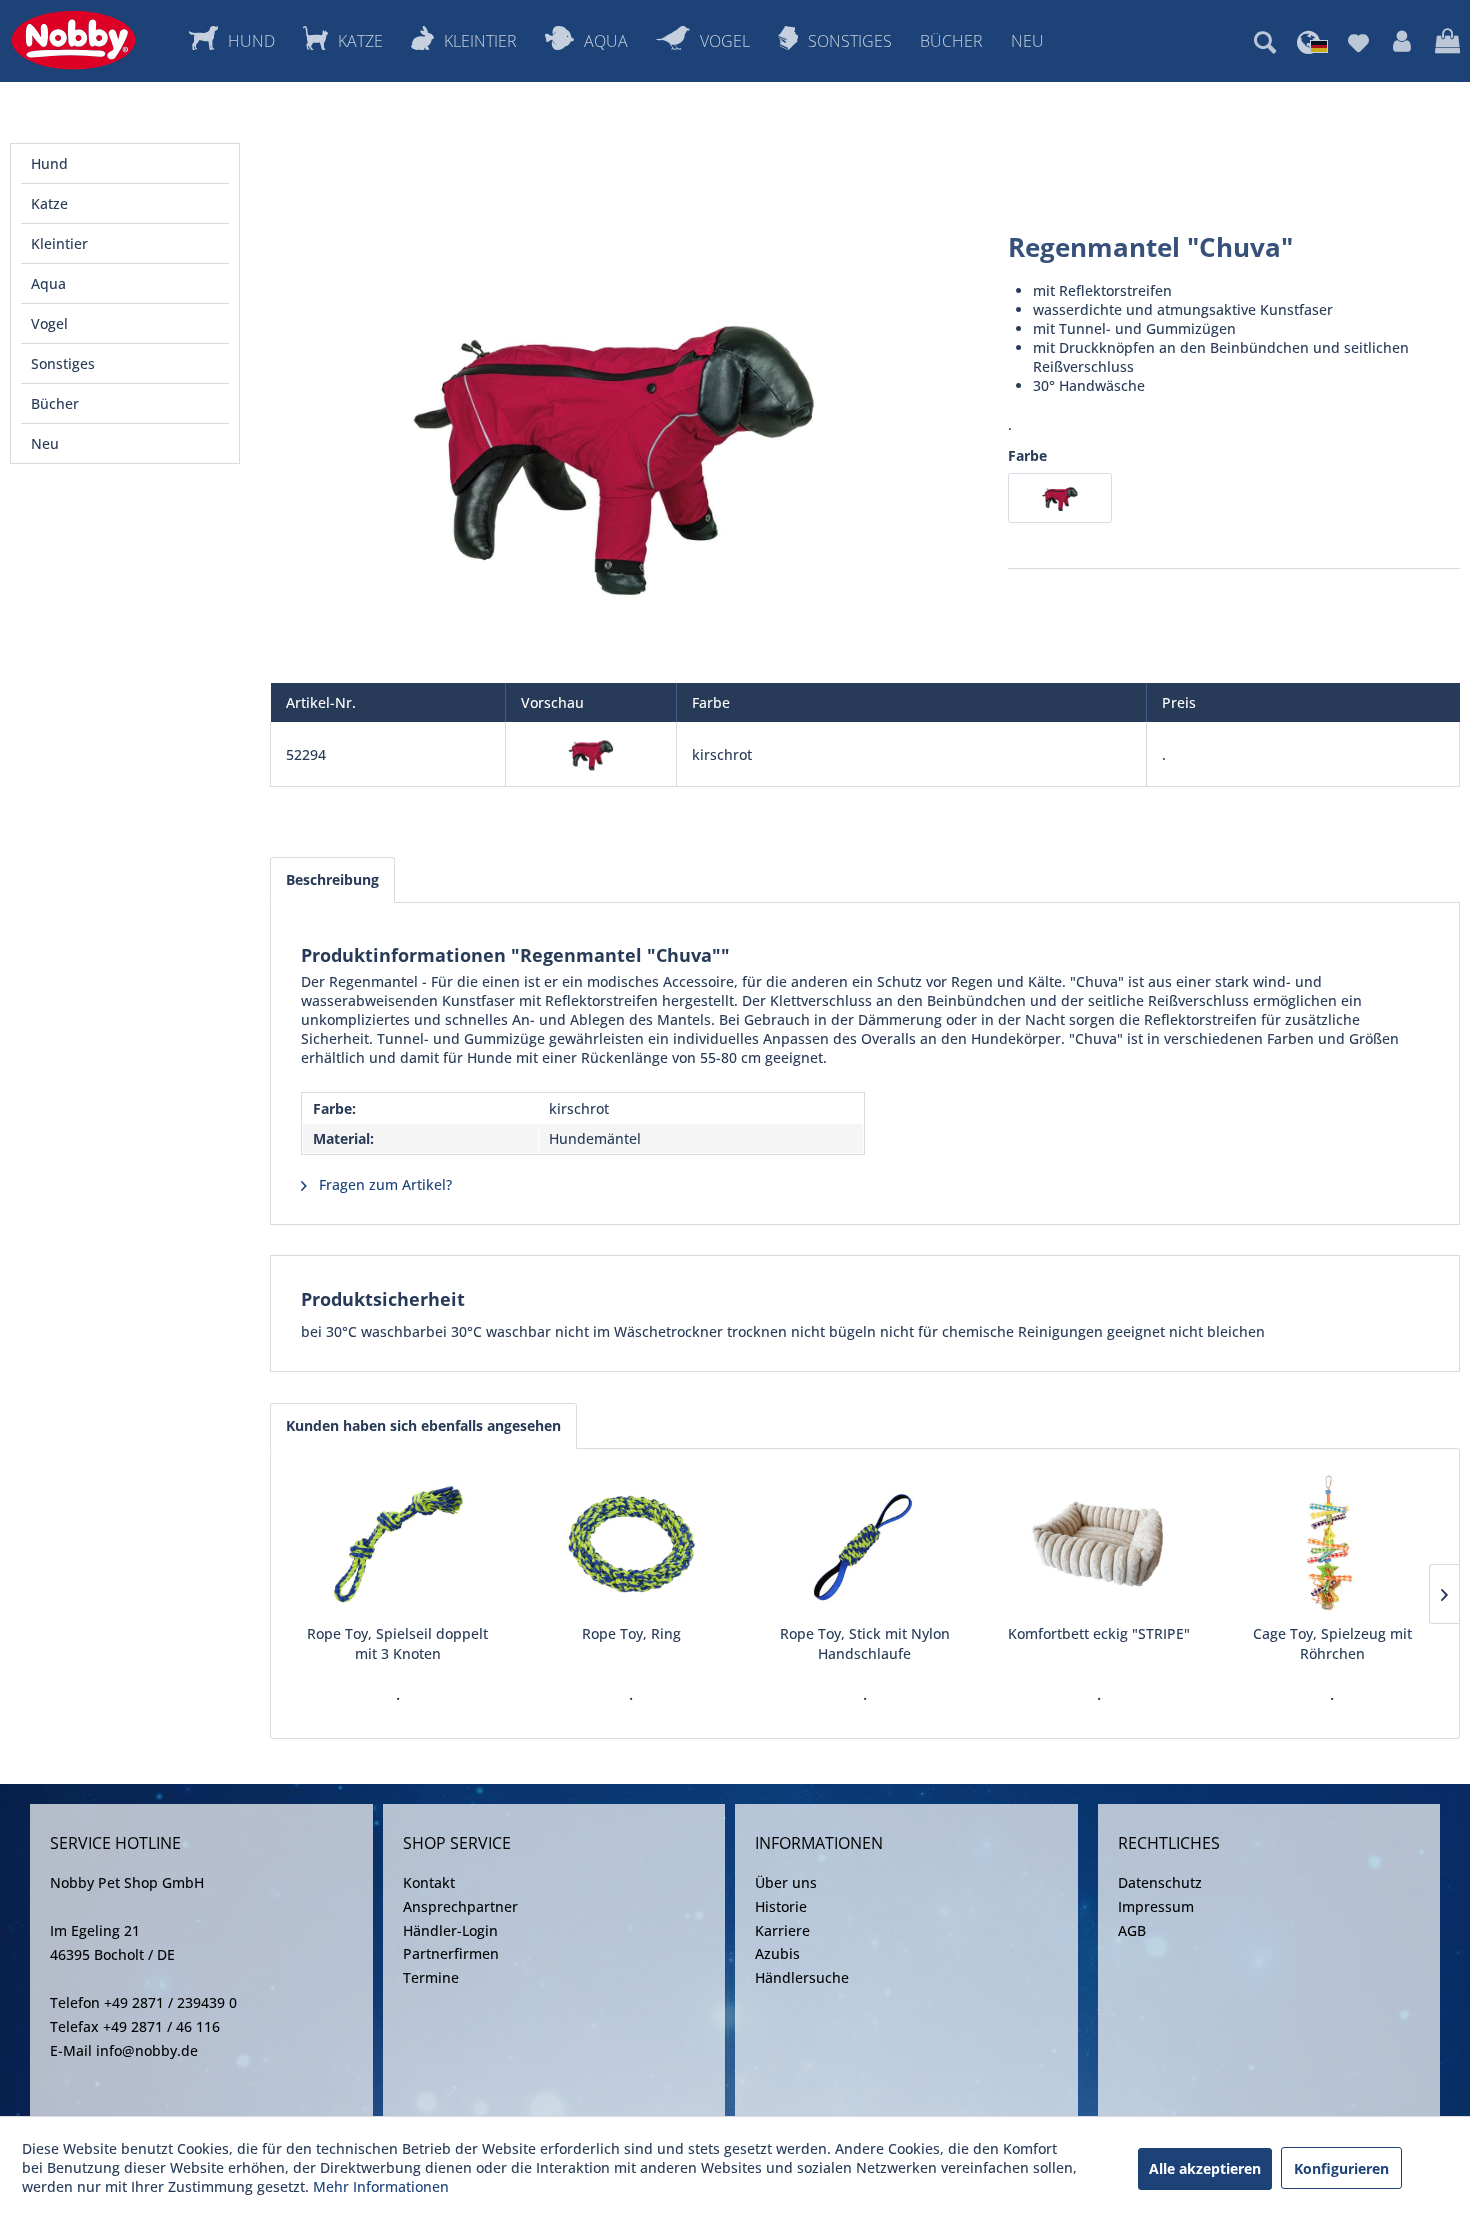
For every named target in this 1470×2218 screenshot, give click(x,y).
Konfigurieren (1341, 2168)
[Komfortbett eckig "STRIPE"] (1099, 1544)
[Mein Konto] (1402, 42)
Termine (431, 1977)
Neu (45, 443)
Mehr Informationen (381, 2186)
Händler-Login (450, 1930)
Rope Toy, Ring (631, 1633)
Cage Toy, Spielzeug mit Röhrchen (1332, 1643)
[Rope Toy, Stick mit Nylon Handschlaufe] (865, 1544)
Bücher (55, 403)
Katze (49, 203)
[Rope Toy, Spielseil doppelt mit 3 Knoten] (398, 1544)
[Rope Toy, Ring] (632, 1544)
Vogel (49, 323)
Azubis (777, 1953)
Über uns (786, 1882)
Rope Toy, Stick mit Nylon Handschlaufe (865, 1643)
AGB (1132, 1930)
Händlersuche (802, 1977)
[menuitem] (1265, 42)
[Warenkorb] (1447, 42)
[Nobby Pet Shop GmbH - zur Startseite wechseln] (73, 40)
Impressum (1156, 1906)
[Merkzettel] (1358, 42)
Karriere (782, 1930)
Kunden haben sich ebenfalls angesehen (423, 1425)
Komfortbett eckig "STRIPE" (1099, 1633)
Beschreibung (332, 879)
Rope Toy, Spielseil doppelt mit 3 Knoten (397, 1643)
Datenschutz (1160, 1882)
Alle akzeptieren (1205, 2168)
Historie (781, 1906)
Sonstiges (63, 363)
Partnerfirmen (451, 1953)
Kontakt (429, 1882)
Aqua (48, 283)
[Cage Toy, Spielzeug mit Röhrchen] (1332, 1544)
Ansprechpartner (460, 1906)
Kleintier (59, 243)
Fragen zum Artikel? (383, 1184)
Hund (49, 163)
